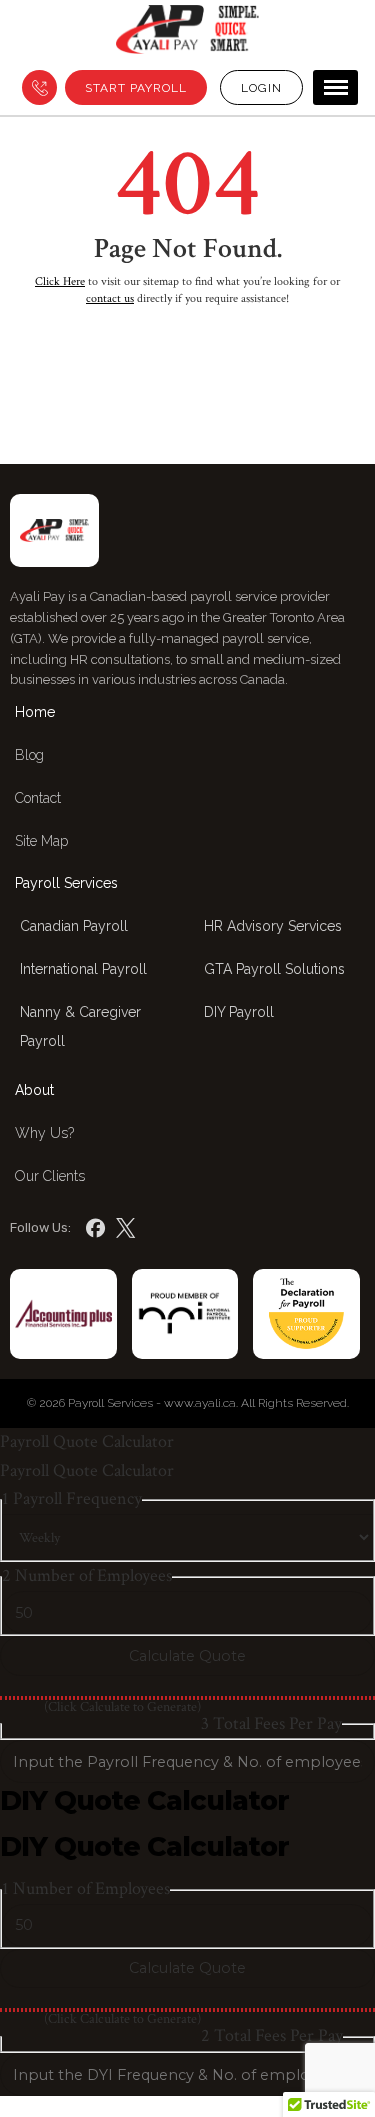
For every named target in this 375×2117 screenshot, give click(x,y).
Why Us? (44, 1133)
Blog (29, 755)
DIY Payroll (239, 1012)
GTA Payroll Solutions (274, 969)
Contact (38, 798)
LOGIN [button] (261, 88)
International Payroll (83, 969)
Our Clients (50, 1176)
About (34, 1090)
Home (35, 712)
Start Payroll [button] (136, 88)
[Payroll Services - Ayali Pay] (188, 35)
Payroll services (66, 883)
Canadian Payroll (74, 926)
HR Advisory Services (273, 926)
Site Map (41, 841)
